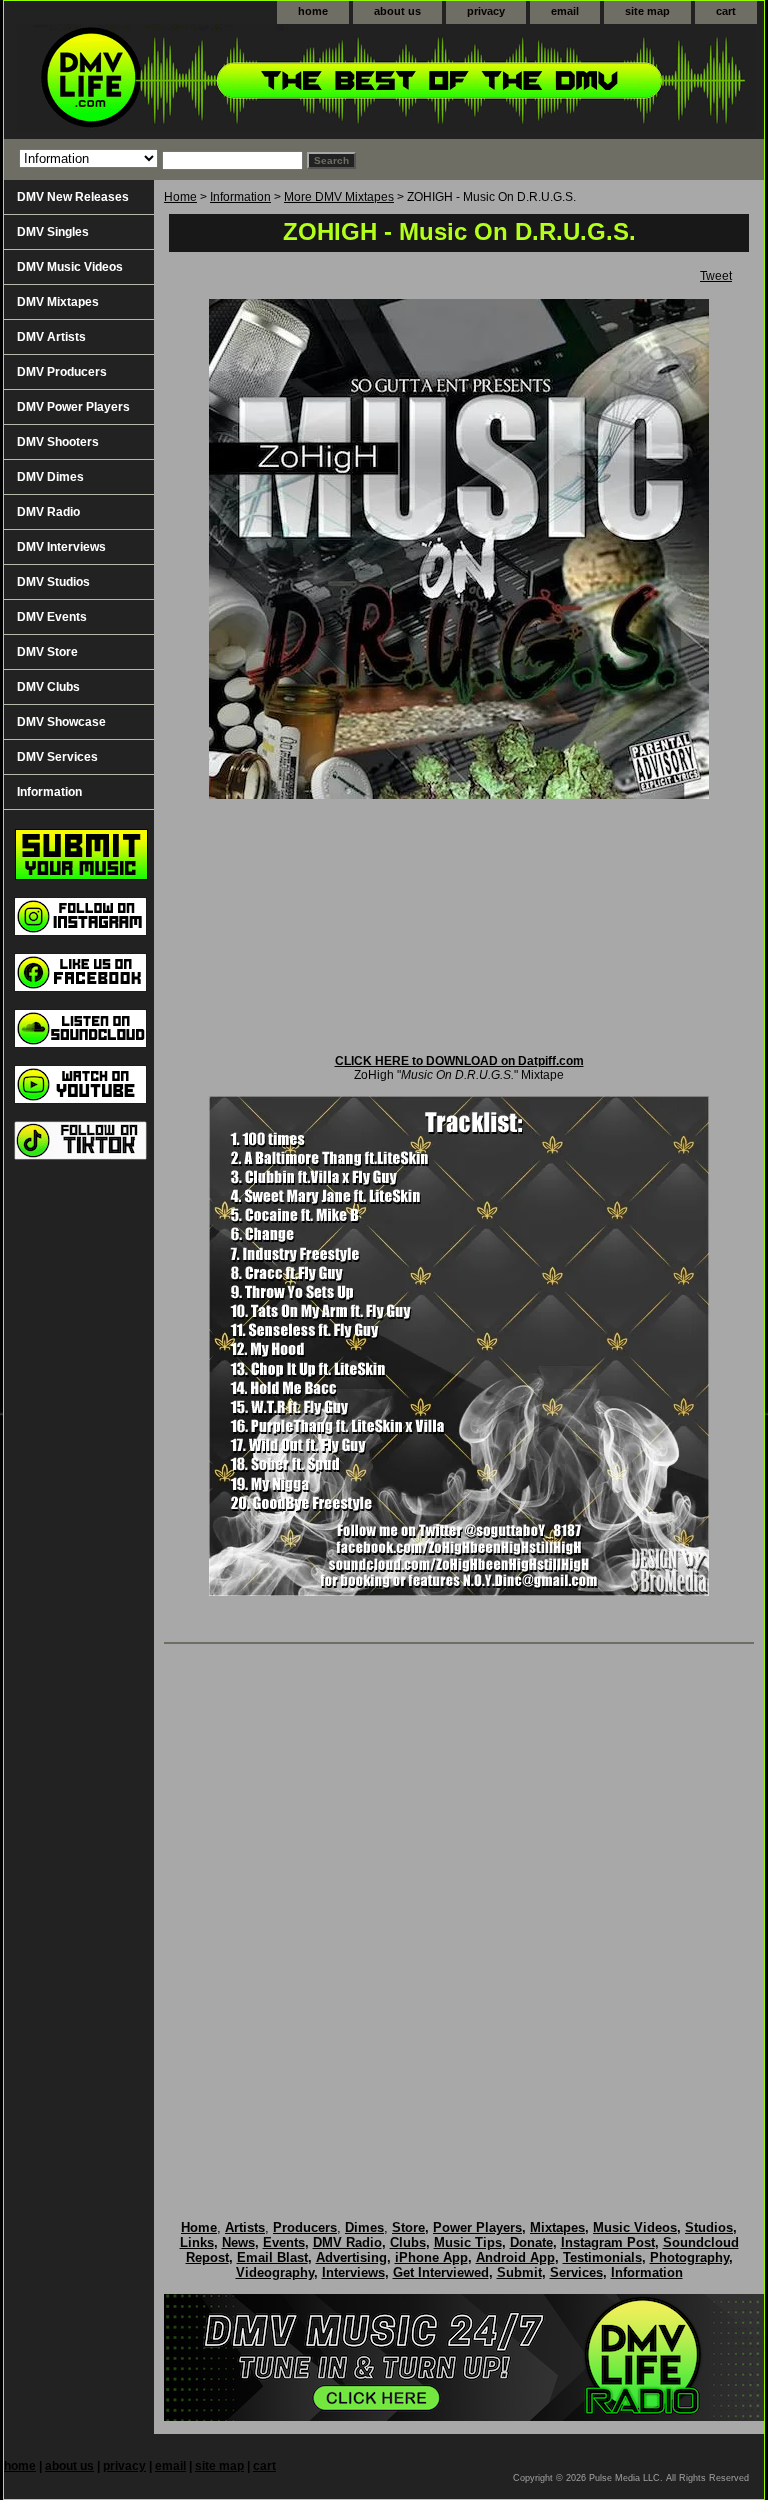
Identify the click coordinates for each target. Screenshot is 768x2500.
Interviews (353, 2272)
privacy (486, 11)
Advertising (351, 2257)
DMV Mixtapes (58, 302)
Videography (275, 2272)
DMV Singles (53, 232)
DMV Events (52, 617)
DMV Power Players (73, 407)
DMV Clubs (48, 687)
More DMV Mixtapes (339, 197)
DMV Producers (62, 372)
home (313, 11)
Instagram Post (608, 2242)
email (565, 11)
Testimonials (602, 2257)
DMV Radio (48, 512)
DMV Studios (53, 582)
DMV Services (57, 757)
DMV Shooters (58, 442)
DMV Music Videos (70, 267)
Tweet (716, 276)
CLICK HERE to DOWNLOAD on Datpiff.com (459, 1061)
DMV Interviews (61, 547)
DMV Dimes (50, 477)
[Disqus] (459, 1911)
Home (180, 197)
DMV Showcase (61, 722)
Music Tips (468, 2242)
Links (197, 2242)
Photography (689, 2257)
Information (240, 197)
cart (726, 11)
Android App (515, 2257)
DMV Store (47, 652)
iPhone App (431, 2257)
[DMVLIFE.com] (254, 81)
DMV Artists (51, 337)
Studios (709, 2227)
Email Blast (272, 2257)
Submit (519, 2272)
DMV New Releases (73, 197)
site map (647, 11)
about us (397, 11)
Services (576, 2272)
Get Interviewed (441, 2272)
